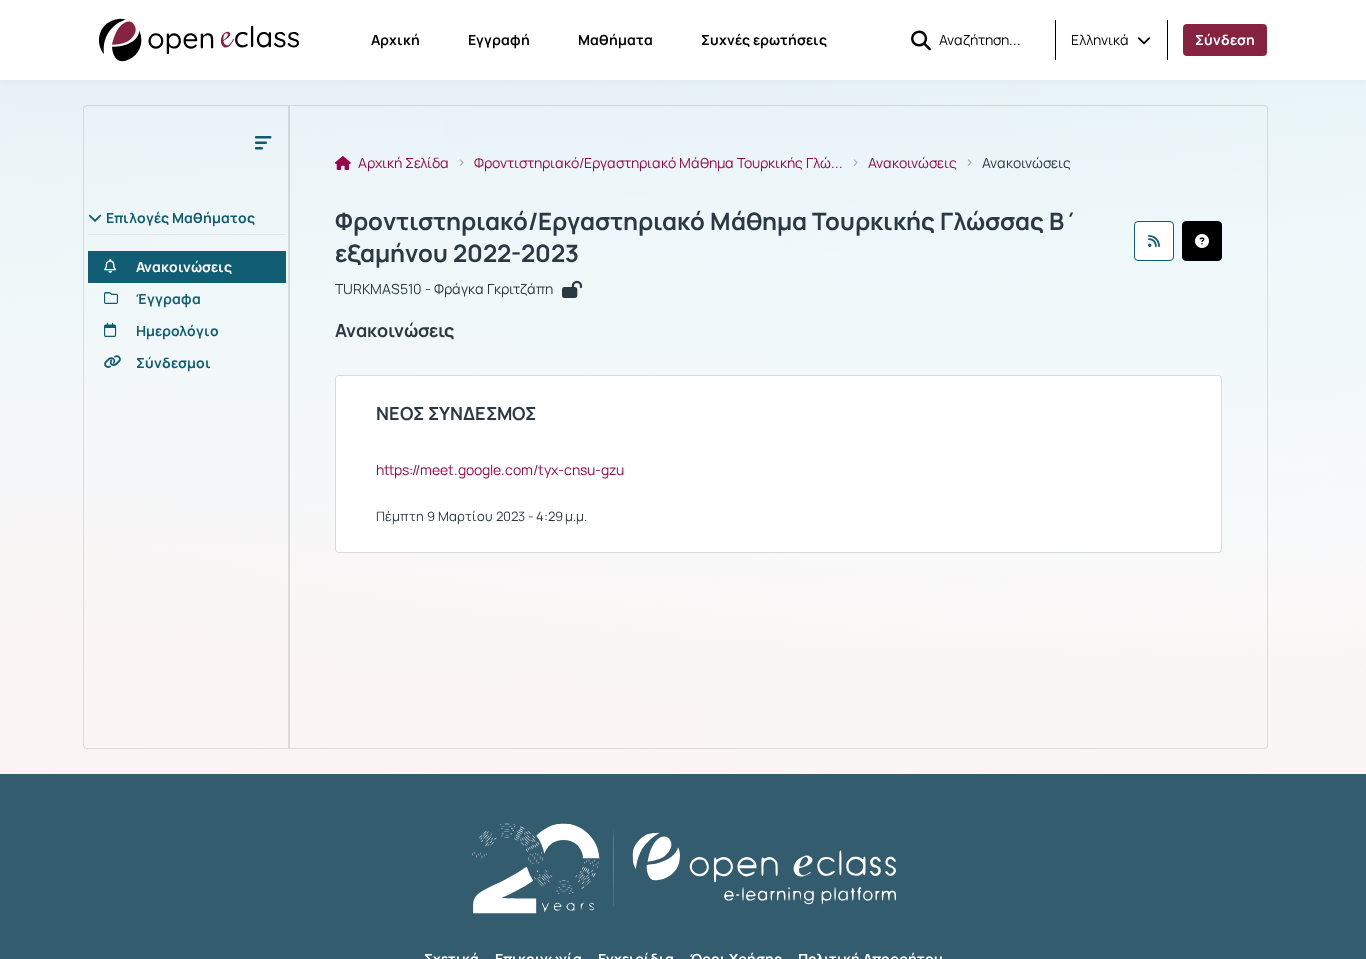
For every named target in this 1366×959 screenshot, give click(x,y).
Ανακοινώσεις (912, 163)
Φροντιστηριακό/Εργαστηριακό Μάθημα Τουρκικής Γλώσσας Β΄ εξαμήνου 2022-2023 (706, 237)
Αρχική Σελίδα (402, 163)
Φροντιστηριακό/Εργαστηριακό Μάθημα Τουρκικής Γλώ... (658, 163)
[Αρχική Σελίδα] (199, 40)
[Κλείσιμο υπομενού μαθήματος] (263, 142)
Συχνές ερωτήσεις (764, 39)
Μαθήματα (615, 39)
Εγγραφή (499, 39)
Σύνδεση (1225, 39)
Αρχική (395, 39)
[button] (1111, 40)
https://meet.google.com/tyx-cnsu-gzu (500, 469)
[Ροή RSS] (1154, 241)
